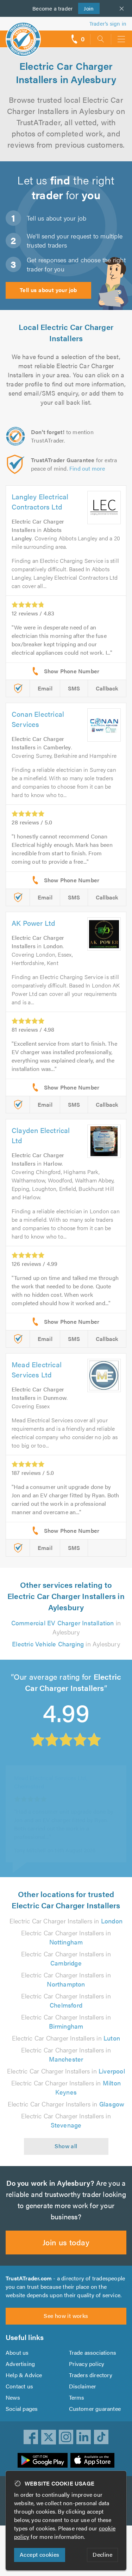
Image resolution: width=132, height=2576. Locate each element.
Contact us (19, 2386)
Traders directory (91, 2375)
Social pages (22, 2409)
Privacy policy (87, 2364)
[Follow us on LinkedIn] (84, 2437)
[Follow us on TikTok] (101, 2437)
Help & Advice (24, 2375)
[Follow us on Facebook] (31, 2437)
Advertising (20, 2364)
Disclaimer (83, 2386)
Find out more (87, 468)
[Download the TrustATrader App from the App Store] (92, 2460)
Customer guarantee (95, 2409)
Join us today (66, 2242)
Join (86, 8)
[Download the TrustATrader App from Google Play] (43, 2460)
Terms (77, 2397)
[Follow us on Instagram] (66, 2437)
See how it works (66, 2316)
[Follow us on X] (49, 2437)
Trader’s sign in (108, 23)
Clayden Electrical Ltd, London (53, 1775)
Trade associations (93, 2352)
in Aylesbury (66, 1627)
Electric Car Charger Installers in (66, 1921)
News (13, 2397)
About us (17, 2352)
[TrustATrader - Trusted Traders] (23, 35)
